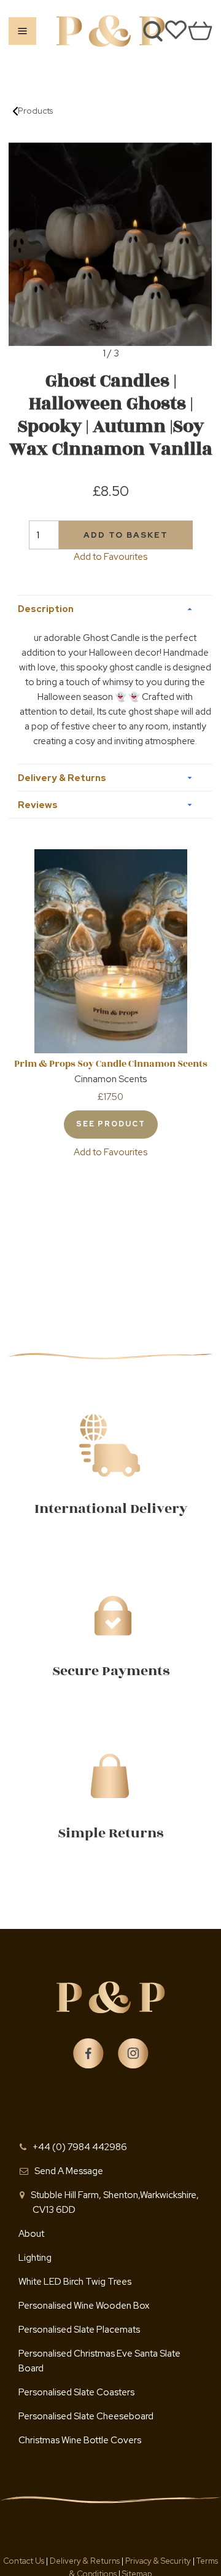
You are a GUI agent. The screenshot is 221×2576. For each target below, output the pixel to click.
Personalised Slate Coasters (76, 2392)
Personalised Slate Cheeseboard (86, 2416)
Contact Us (25, 2561)
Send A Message (69, 2171)
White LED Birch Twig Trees (75, 2282)
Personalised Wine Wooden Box (84, 2306)
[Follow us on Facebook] (88, 2054)
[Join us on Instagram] (133, 2054)
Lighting (35, 2258)
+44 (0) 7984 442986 (80, 2147)
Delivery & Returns (86, 2561)
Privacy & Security (158, 2561)
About (31, 2234)
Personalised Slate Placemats (79, 2330)
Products (35, 111)
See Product (111, 1124)
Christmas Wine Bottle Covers (80, 2440)
